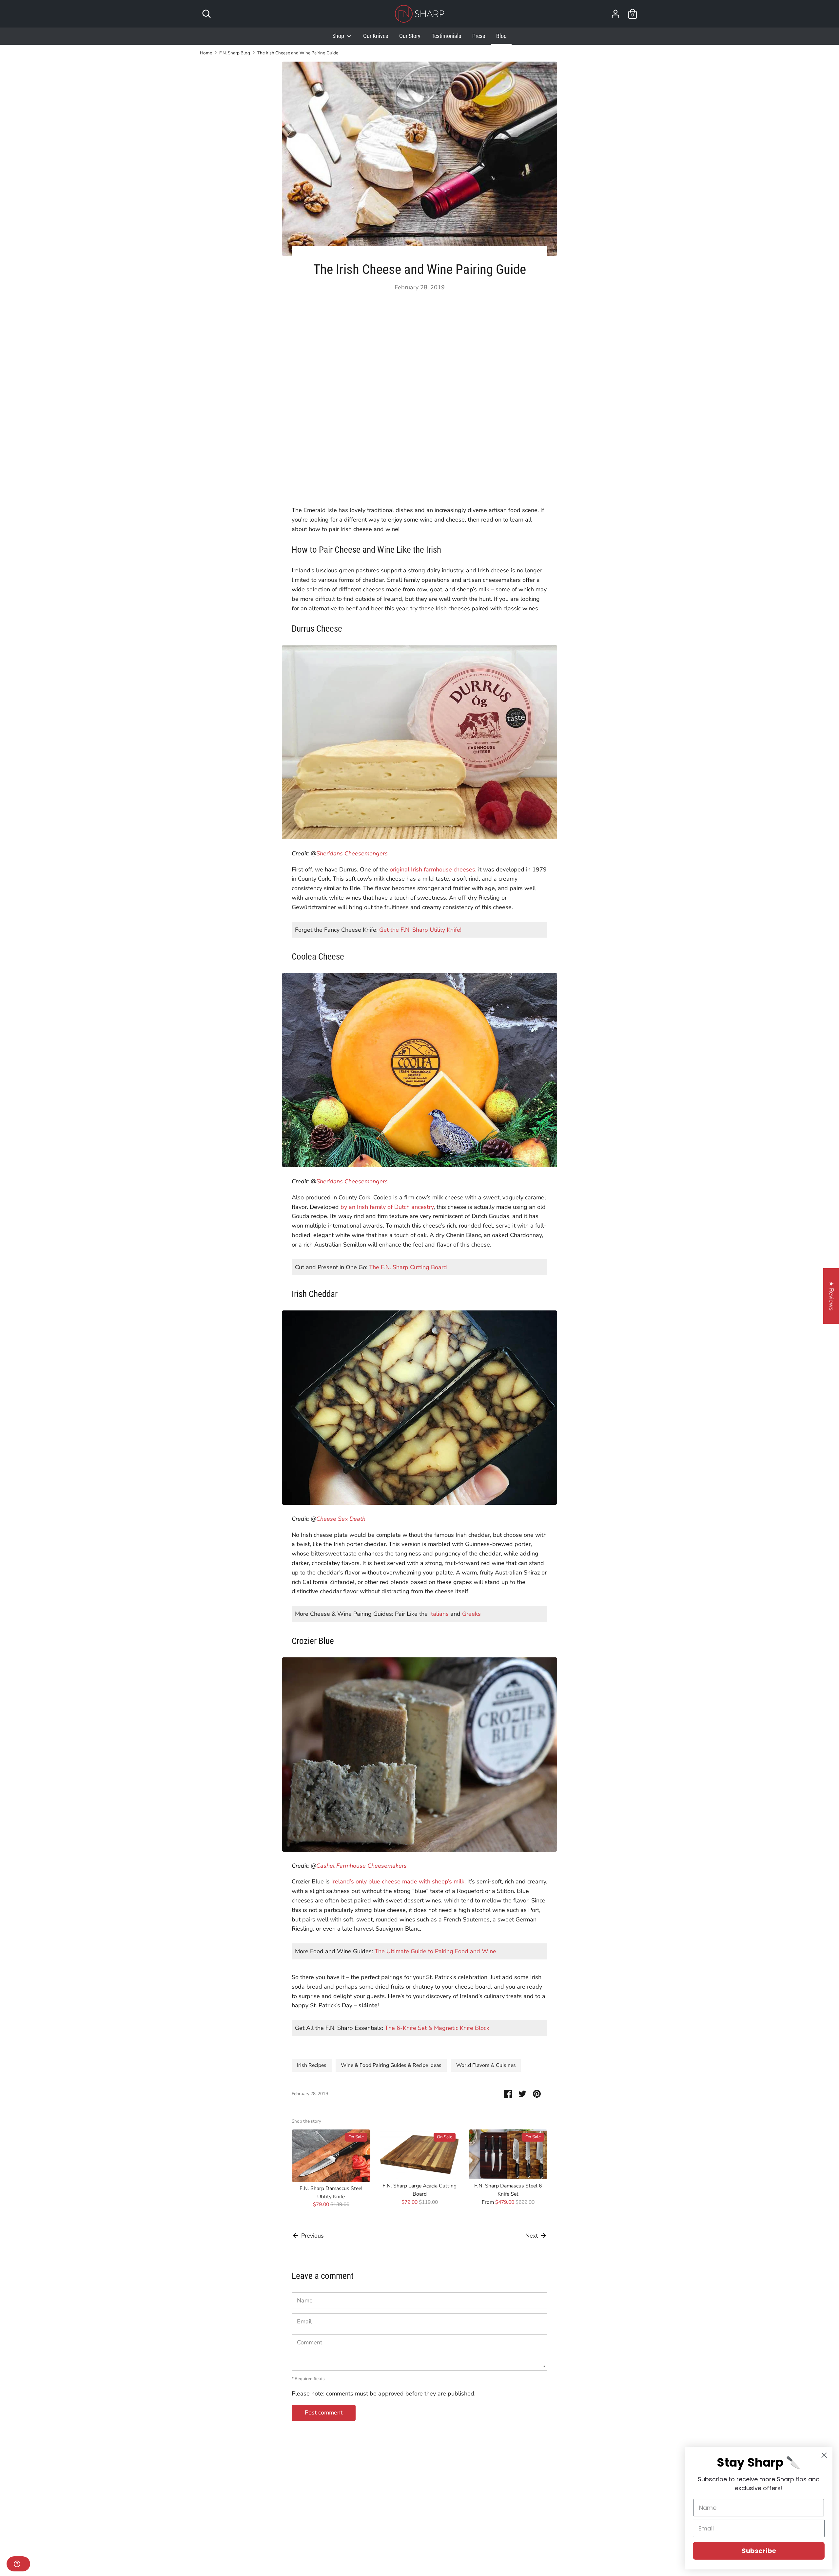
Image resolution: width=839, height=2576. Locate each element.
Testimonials (446, 36)
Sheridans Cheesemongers (352, 853)
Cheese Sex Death (341, 1519)
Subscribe (759, 2551)
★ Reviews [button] (831, 1296)
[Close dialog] (824, 2455)
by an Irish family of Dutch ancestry (387, 1207)
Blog (501, 36)
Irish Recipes (312, 2065)
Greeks (471, 1614)
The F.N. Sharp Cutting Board (408, 1267)
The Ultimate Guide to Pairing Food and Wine (435, 1951)
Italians (439, 1614)
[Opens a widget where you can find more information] (18, 2565)
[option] (326, 2170)
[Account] (615, 12)
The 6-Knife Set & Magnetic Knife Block (437, 2028)
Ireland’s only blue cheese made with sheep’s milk (398, 1881)
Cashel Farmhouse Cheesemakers (361, 1866)
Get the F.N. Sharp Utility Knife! (420, 930)
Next (532, 2236)
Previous (312, 2236)
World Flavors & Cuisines (486, 2065)
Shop (339, 36)
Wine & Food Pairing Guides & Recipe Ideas (391, 2065)
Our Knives (376, 36)
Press (479, 36)
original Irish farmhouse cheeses (432, 869)
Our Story (410, 36)
